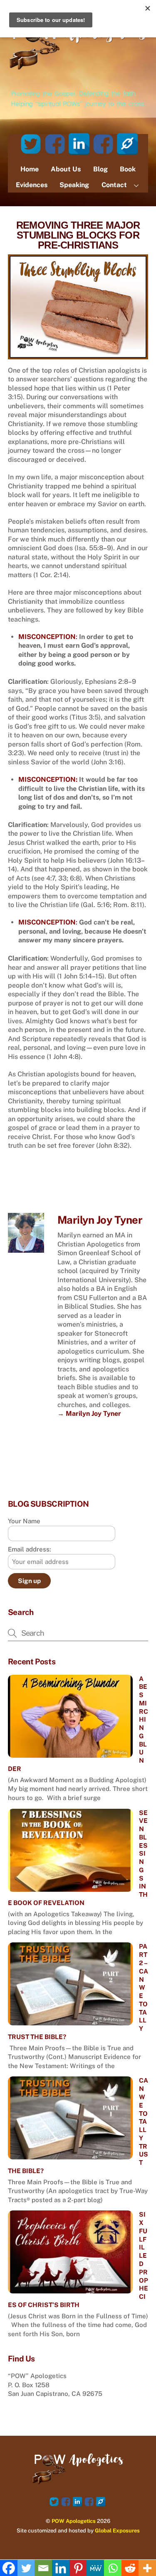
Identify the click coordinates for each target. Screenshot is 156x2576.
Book (128, 169)
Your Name (24, 1521)
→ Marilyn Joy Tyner (89, 1414)
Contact (114, 185)
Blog (100, 169)
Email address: (30, 1549)
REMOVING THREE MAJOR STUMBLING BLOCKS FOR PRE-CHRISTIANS (78, 235)
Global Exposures (117, 2531)
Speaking (74, 185)
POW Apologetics (74, 2521)
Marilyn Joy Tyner (100, 1220)
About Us (66, 169)
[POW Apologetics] (78, 71)
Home (30, 169)
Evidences (32, 185)
